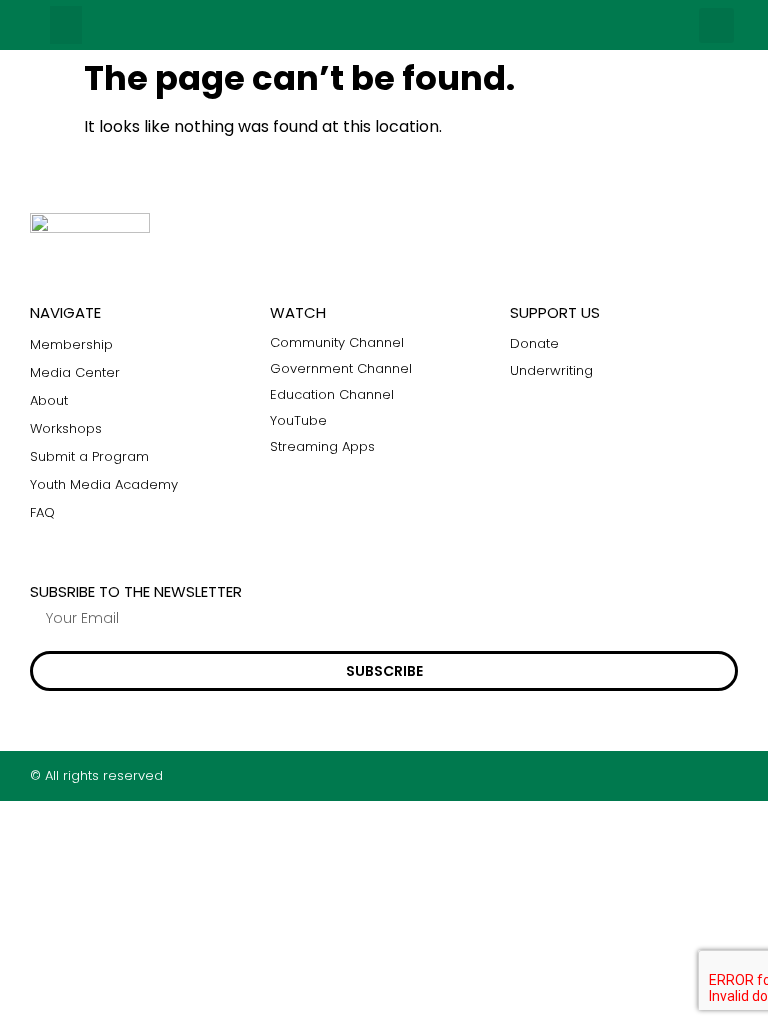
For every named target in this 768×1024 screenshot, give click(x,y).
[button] (66, 25)
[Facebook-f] (652, 775)
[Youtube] (730, 775)
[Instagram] (691, 775)
